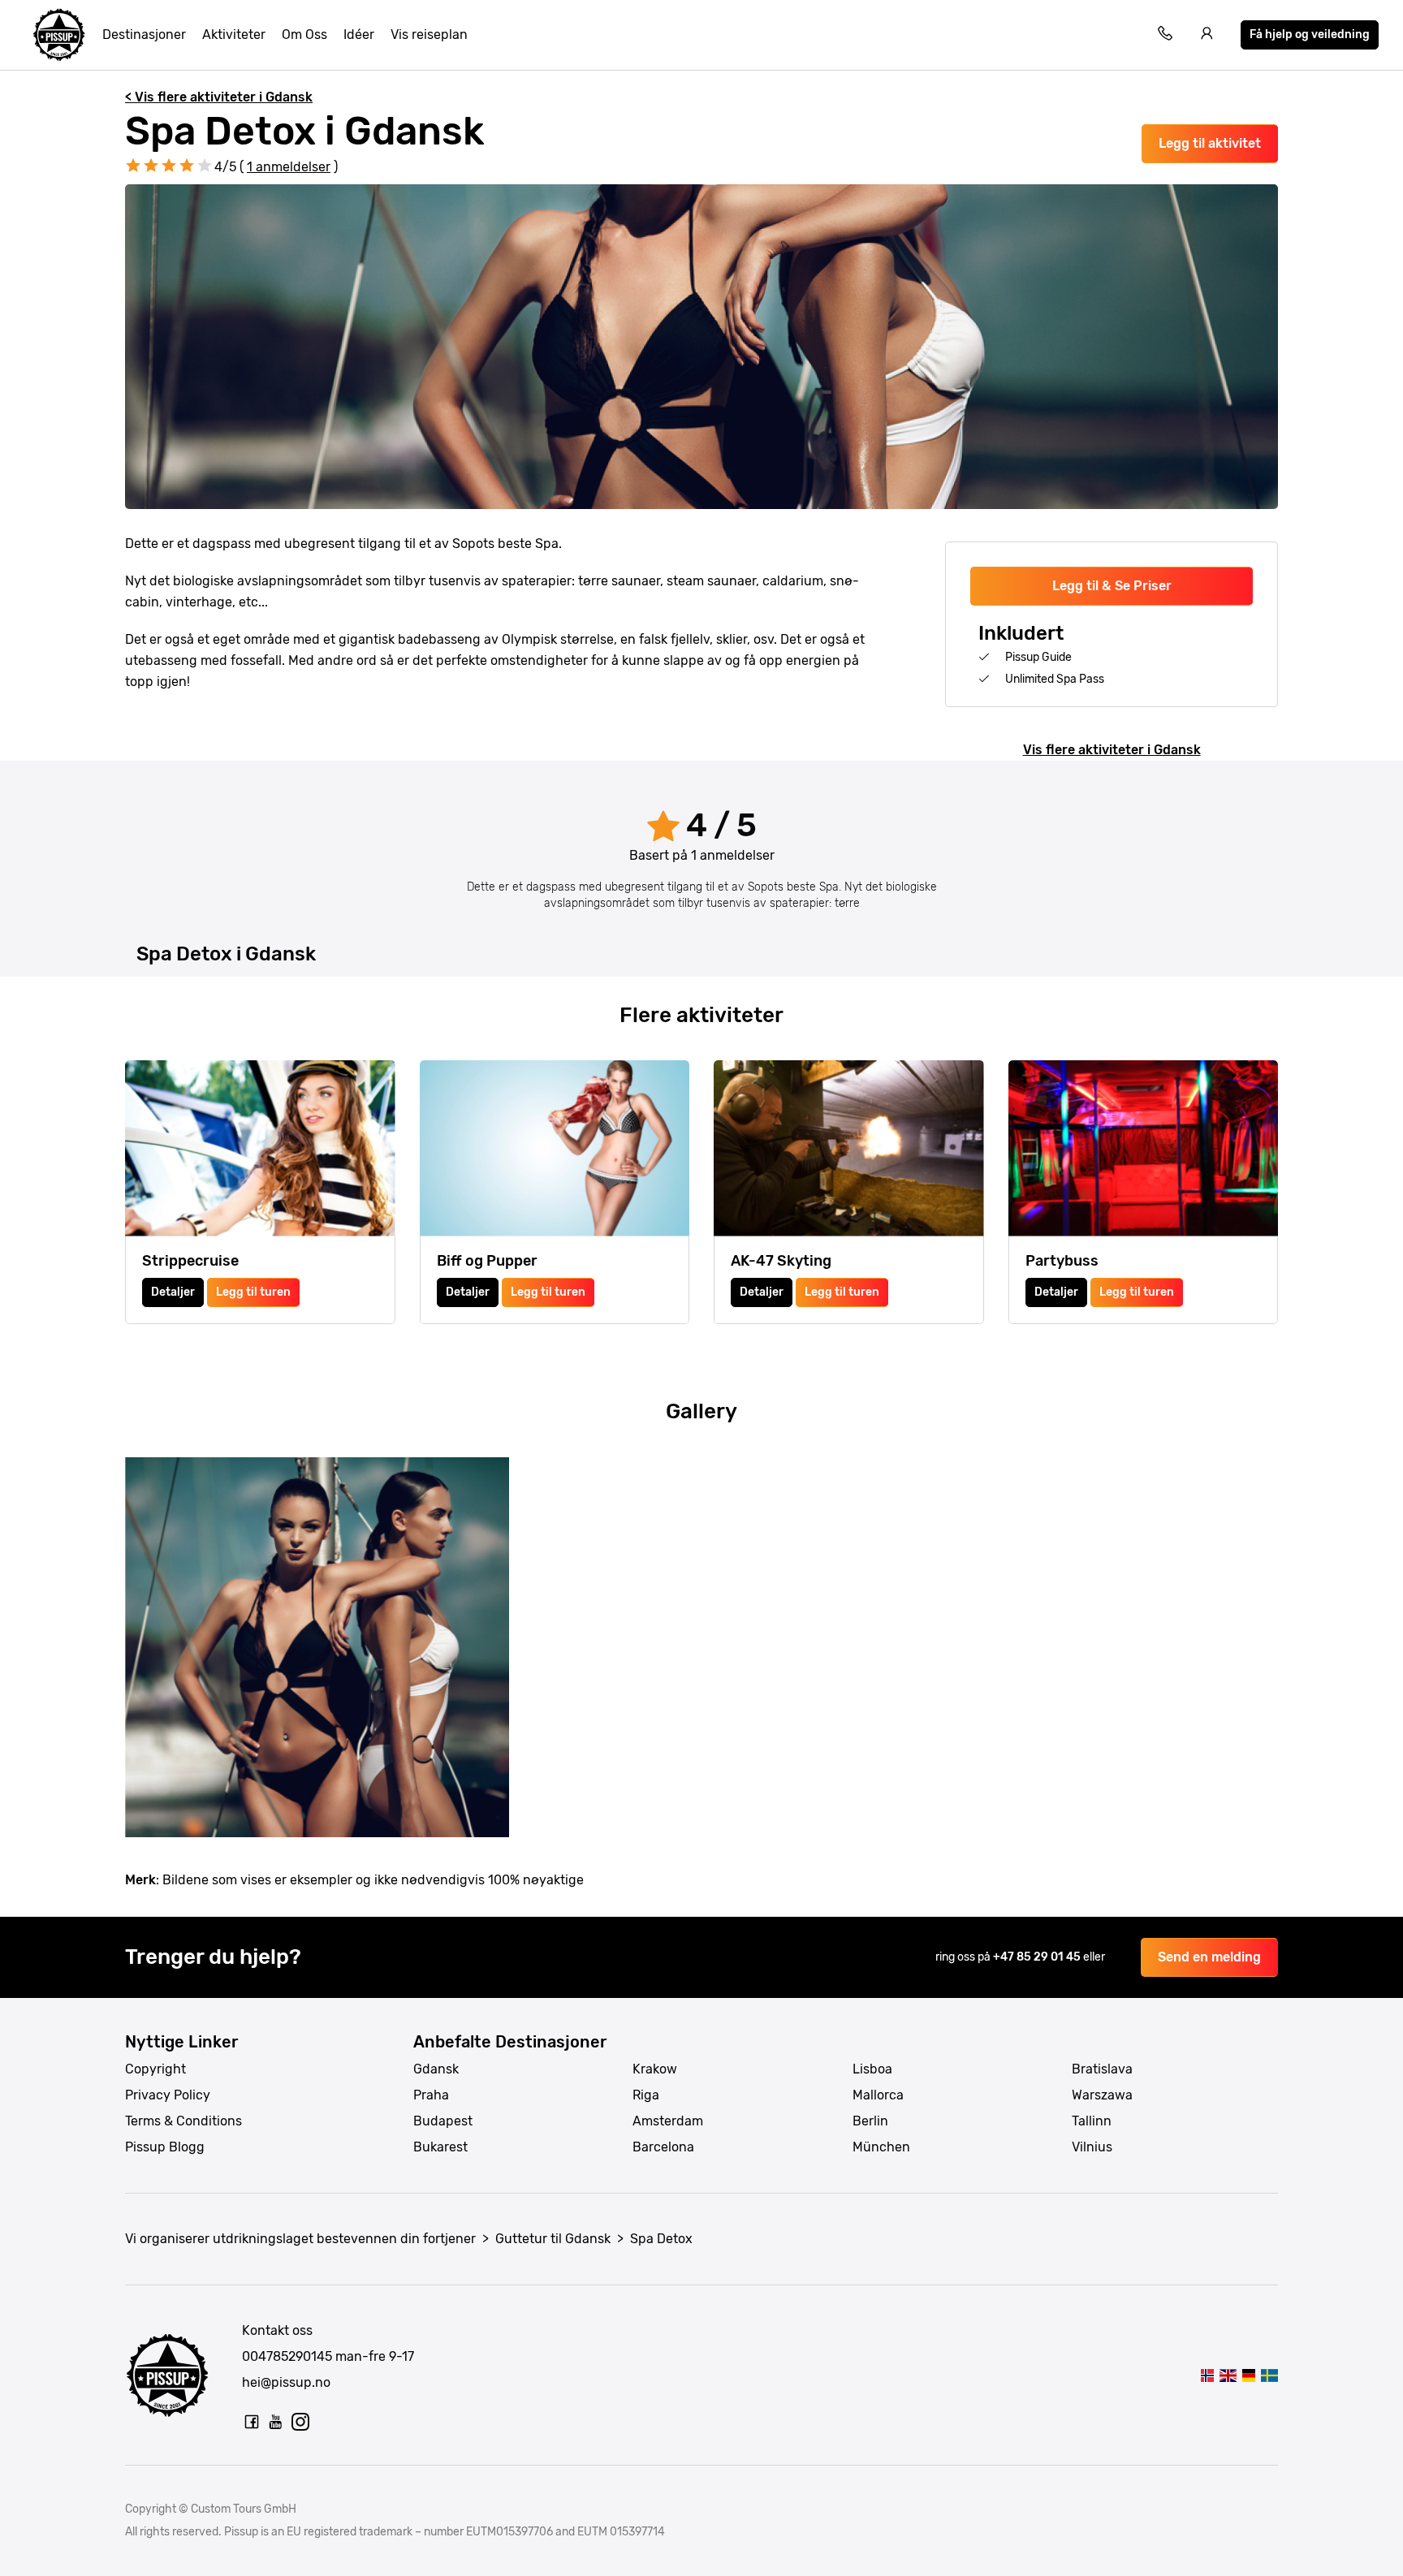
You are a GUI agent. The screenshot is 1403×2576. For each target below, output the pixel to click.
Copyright (155, 2069)
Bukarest (440, 2147)
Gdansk (436, 2069)
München (881, 2147)
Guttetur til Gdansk (553, 2239)
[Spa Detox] (1208, 2375)
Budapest (443, 2121)
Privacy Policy (168, 2095)
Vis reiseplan (429, 35)
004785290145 (287, 2356)
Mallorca (878, 2095)
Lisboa (872, 2069)
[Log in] (1207, 35)
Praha (431, 2095)
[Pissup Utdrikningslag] (59, 35)
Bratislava (1102, 2069)
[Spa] (1248, 2375)
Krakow (655, 2069)
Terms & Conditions (183, 2121)
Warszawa (1102, 2095)
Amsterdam (668, 2121)
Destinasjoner (144, 35)
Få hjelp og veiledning (1310, 35)
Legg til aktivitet (1210, 143)
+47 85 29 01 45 (1038, 1957)
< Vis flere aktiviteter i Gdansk (219, 97)
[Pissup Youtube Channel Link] (276, 2422)
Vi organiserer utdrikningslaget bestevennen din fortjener (300, 2239)
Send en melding (1209, 1957)
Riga (646, 2095)
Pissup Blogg (165, 2147)
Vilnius (1092, 2147)
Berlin (870, 2121)
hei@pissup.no (286, 2382)
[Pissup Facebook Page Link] (252, 2422)
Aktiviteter (234, 35)
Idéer (359, 35)
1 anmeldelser (289, 167)
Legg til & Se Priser (1112, 586)
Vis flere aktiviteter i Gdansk (1112, 750)
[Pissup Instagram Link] (300, 2422)
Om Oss (304, 35)
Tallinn (1092, 2121)
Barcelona (663, 2147)
